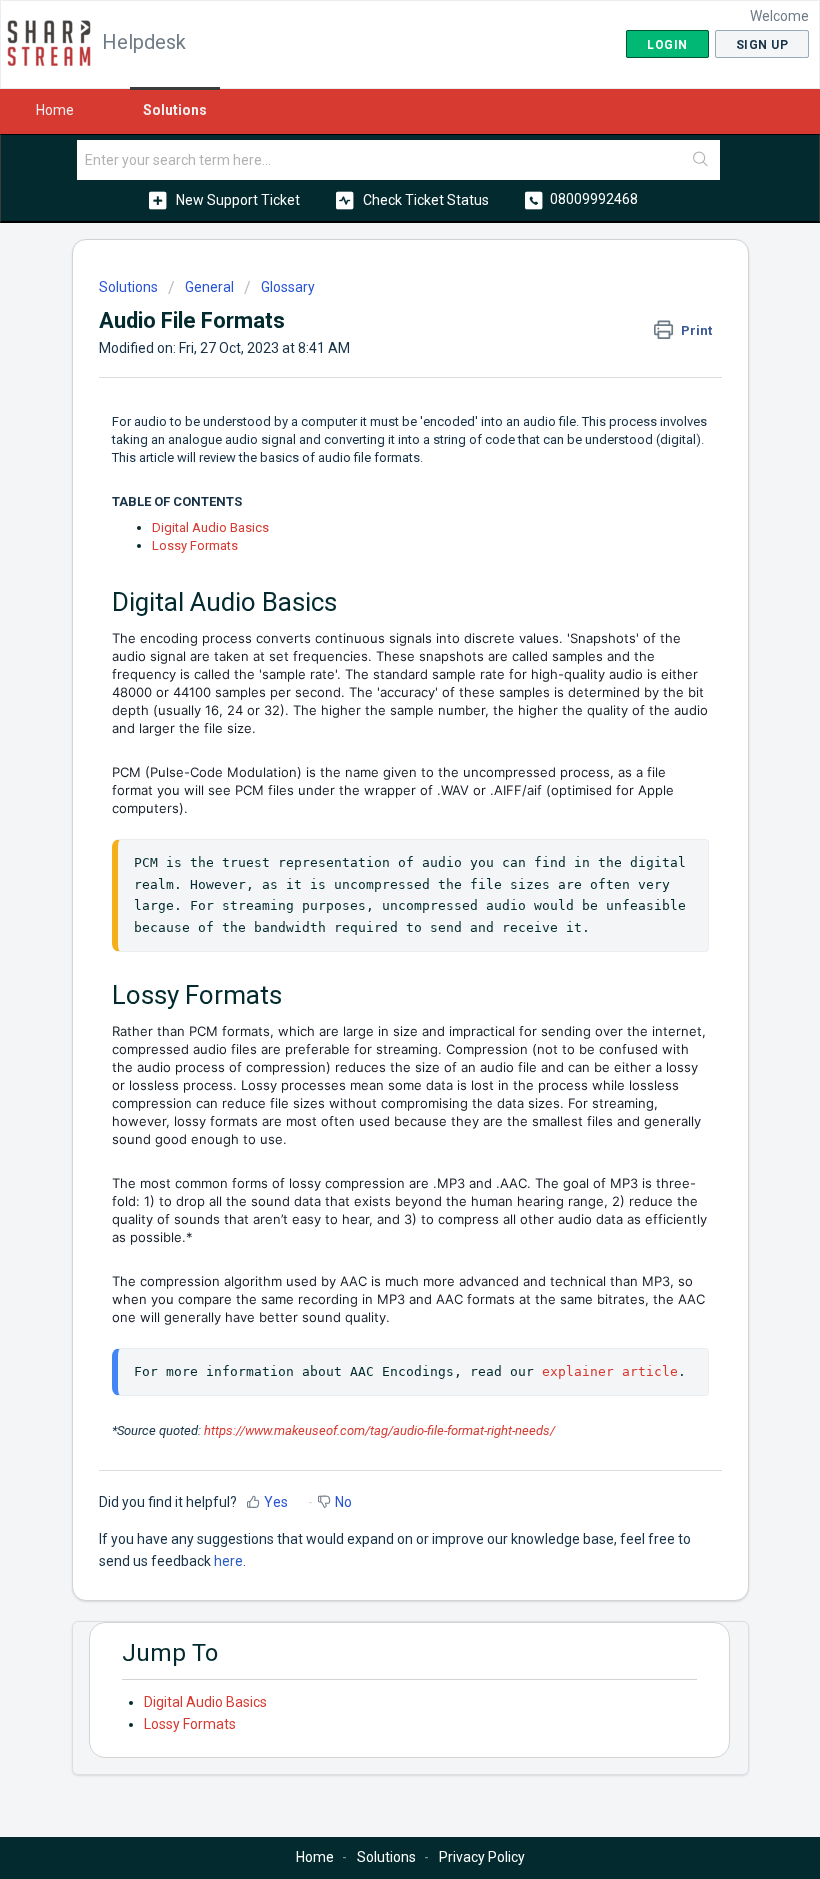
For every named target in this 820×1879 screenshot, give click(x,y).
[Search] (701, 160)
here (228, 1561)
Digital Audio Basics (210, 527)
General (209, 287)
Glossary (288, 287)
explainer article (610, 1371)
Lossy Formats (195, 545)
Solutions (175, 110)
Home (55, 110)
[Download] (373, 942)
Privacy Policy (482, 1857)
